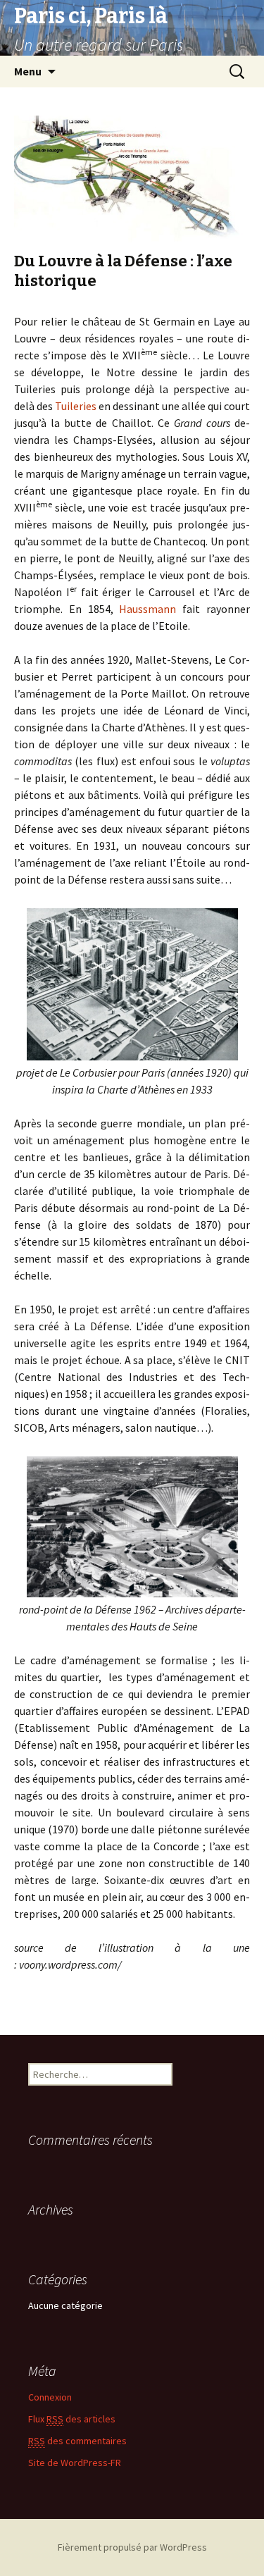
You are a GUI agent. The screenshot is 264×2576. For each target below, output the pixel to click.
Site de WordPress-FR (75, 2463)
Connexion (50, 2397)
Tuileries (76, 406)
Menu (28, 71)
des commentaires (77, 2441)
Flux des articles (72, 2419)
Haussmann (147, 609)
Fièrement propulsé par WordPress (132, 2547)
